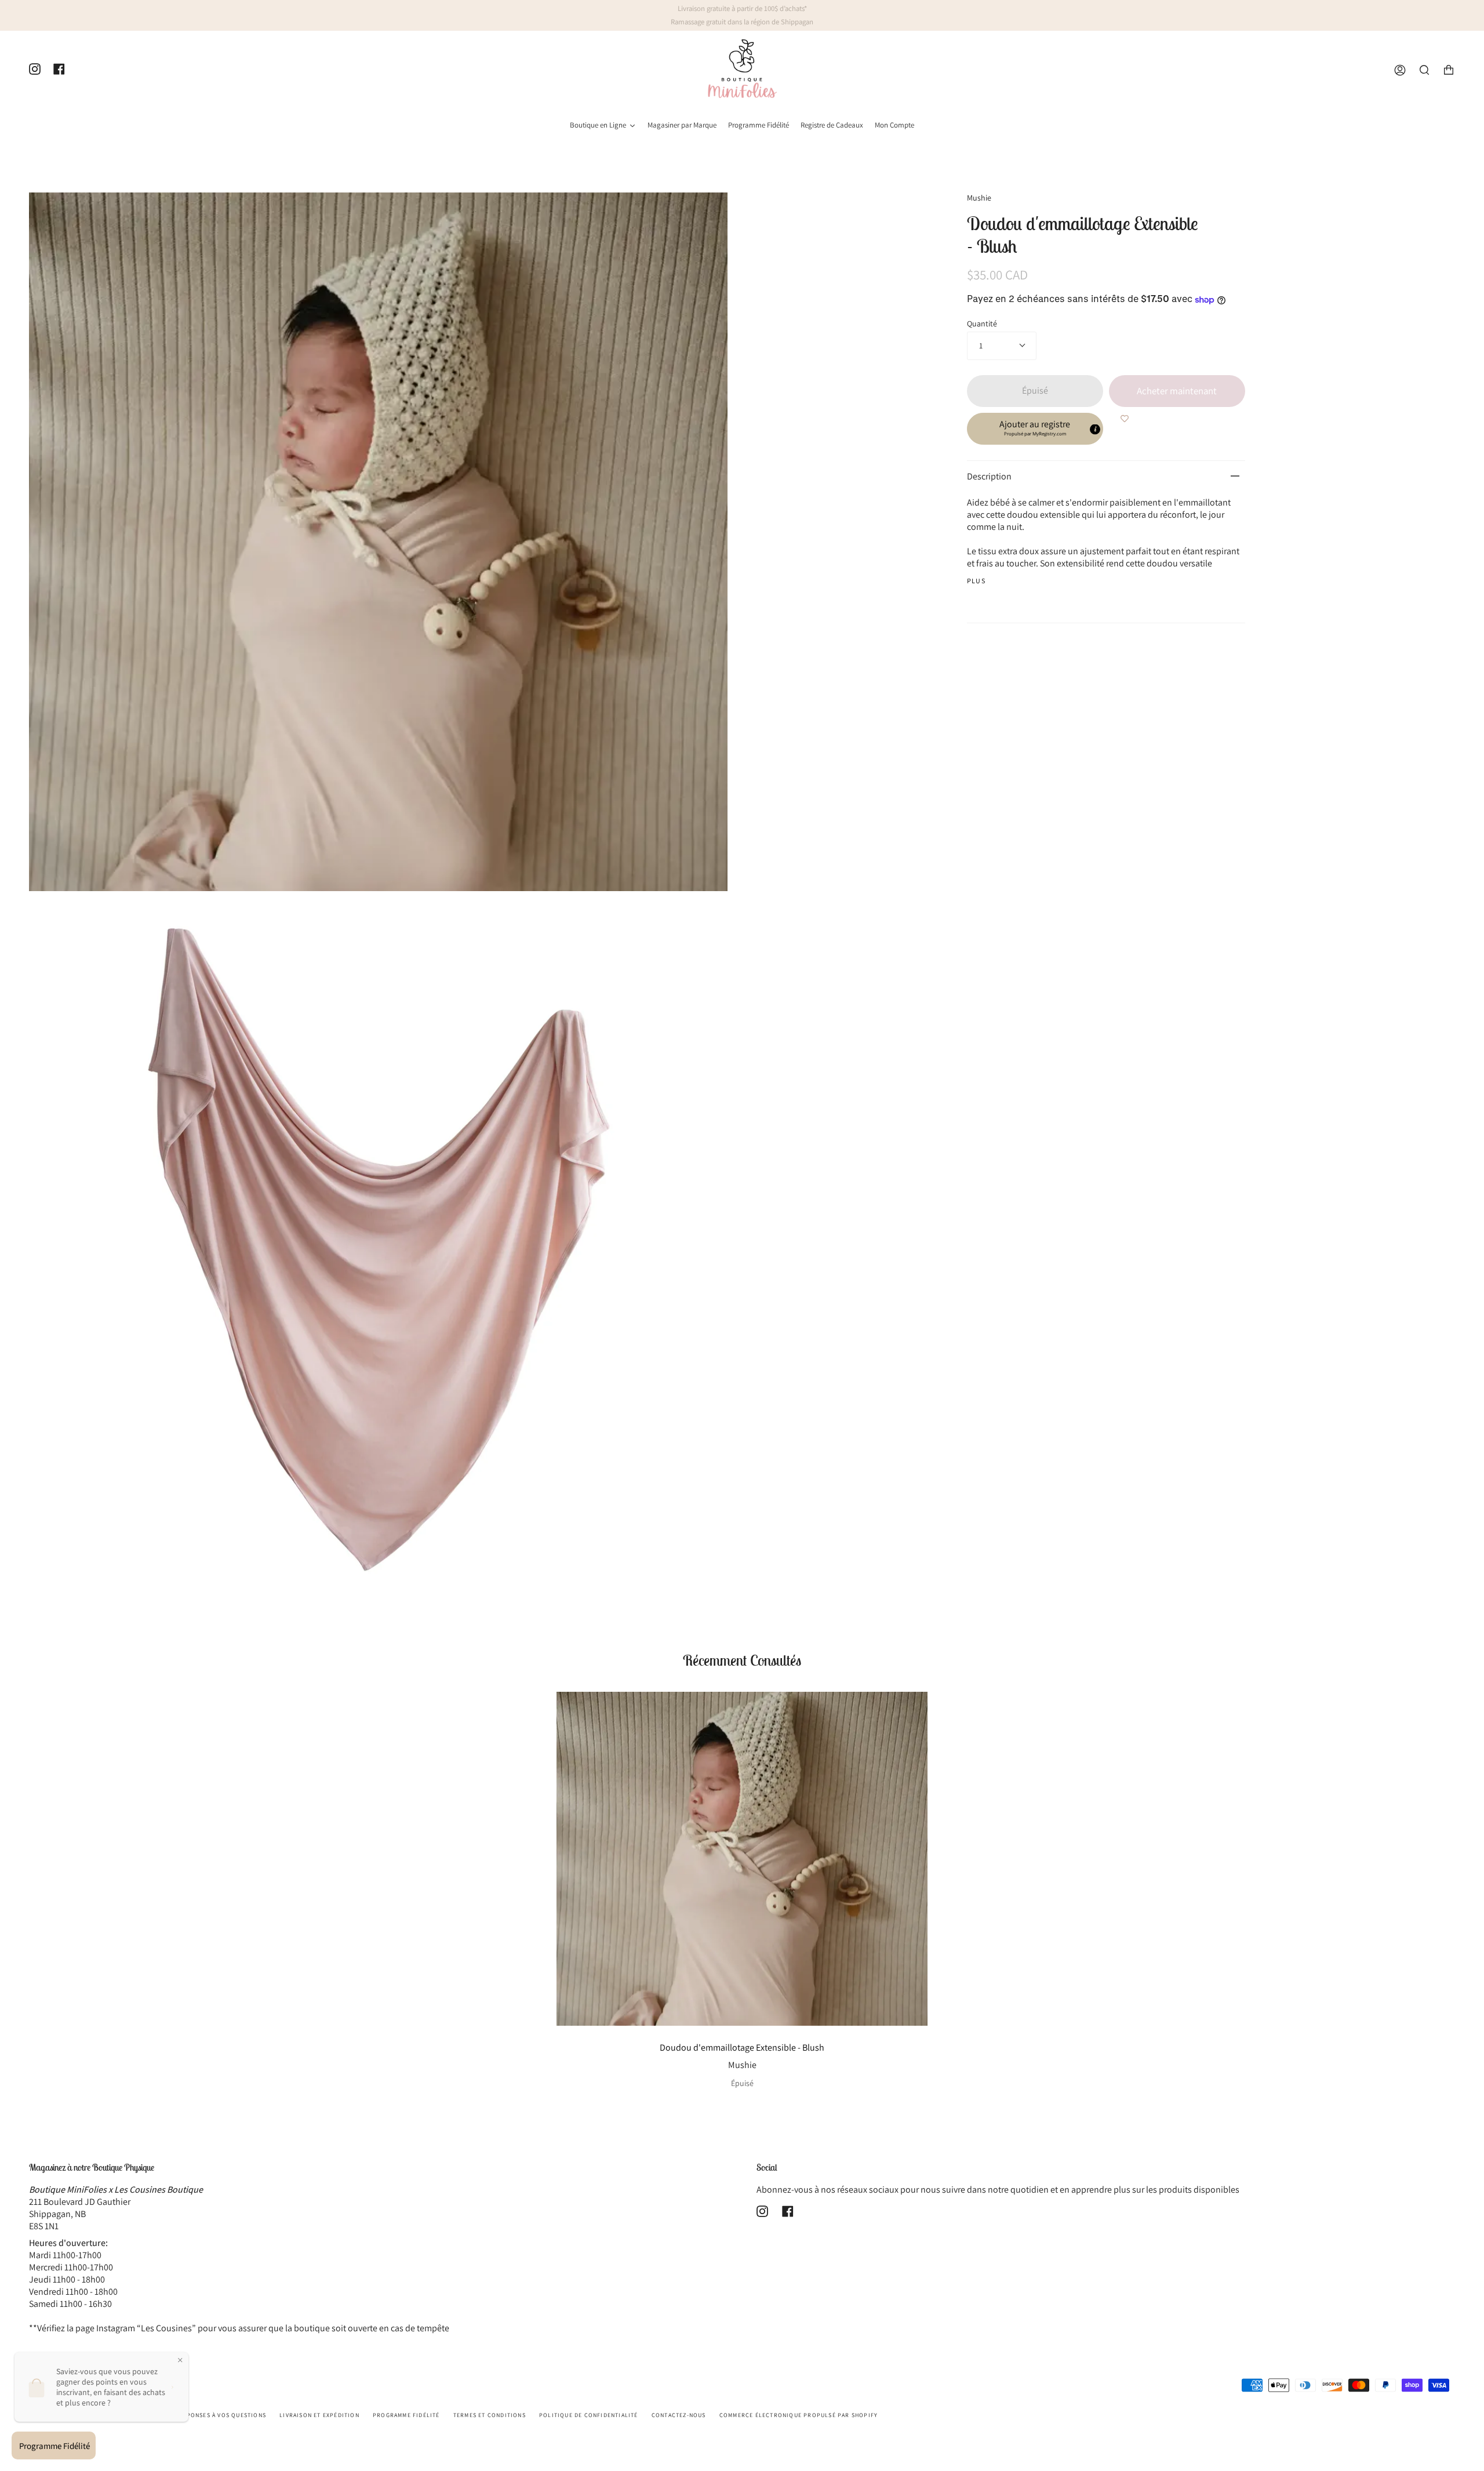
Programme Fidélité (406, 2415)
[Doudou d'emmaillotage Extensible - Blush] (742, 1859)
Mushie (979, 198)
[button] (1035, 429)
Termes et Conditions (490, 2415)
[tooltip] (1095, 429)
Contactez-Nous (679, 2415)
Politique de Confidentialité (589, 2415)
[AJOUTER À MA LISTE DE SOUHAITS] (1125, 419)
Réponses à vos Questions (222, 2415)
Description (989, 476)
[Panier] (1449, 70)
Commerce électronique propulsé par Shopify (799, 2415)
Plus (976, 581)
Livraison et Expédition (319, 2415)
